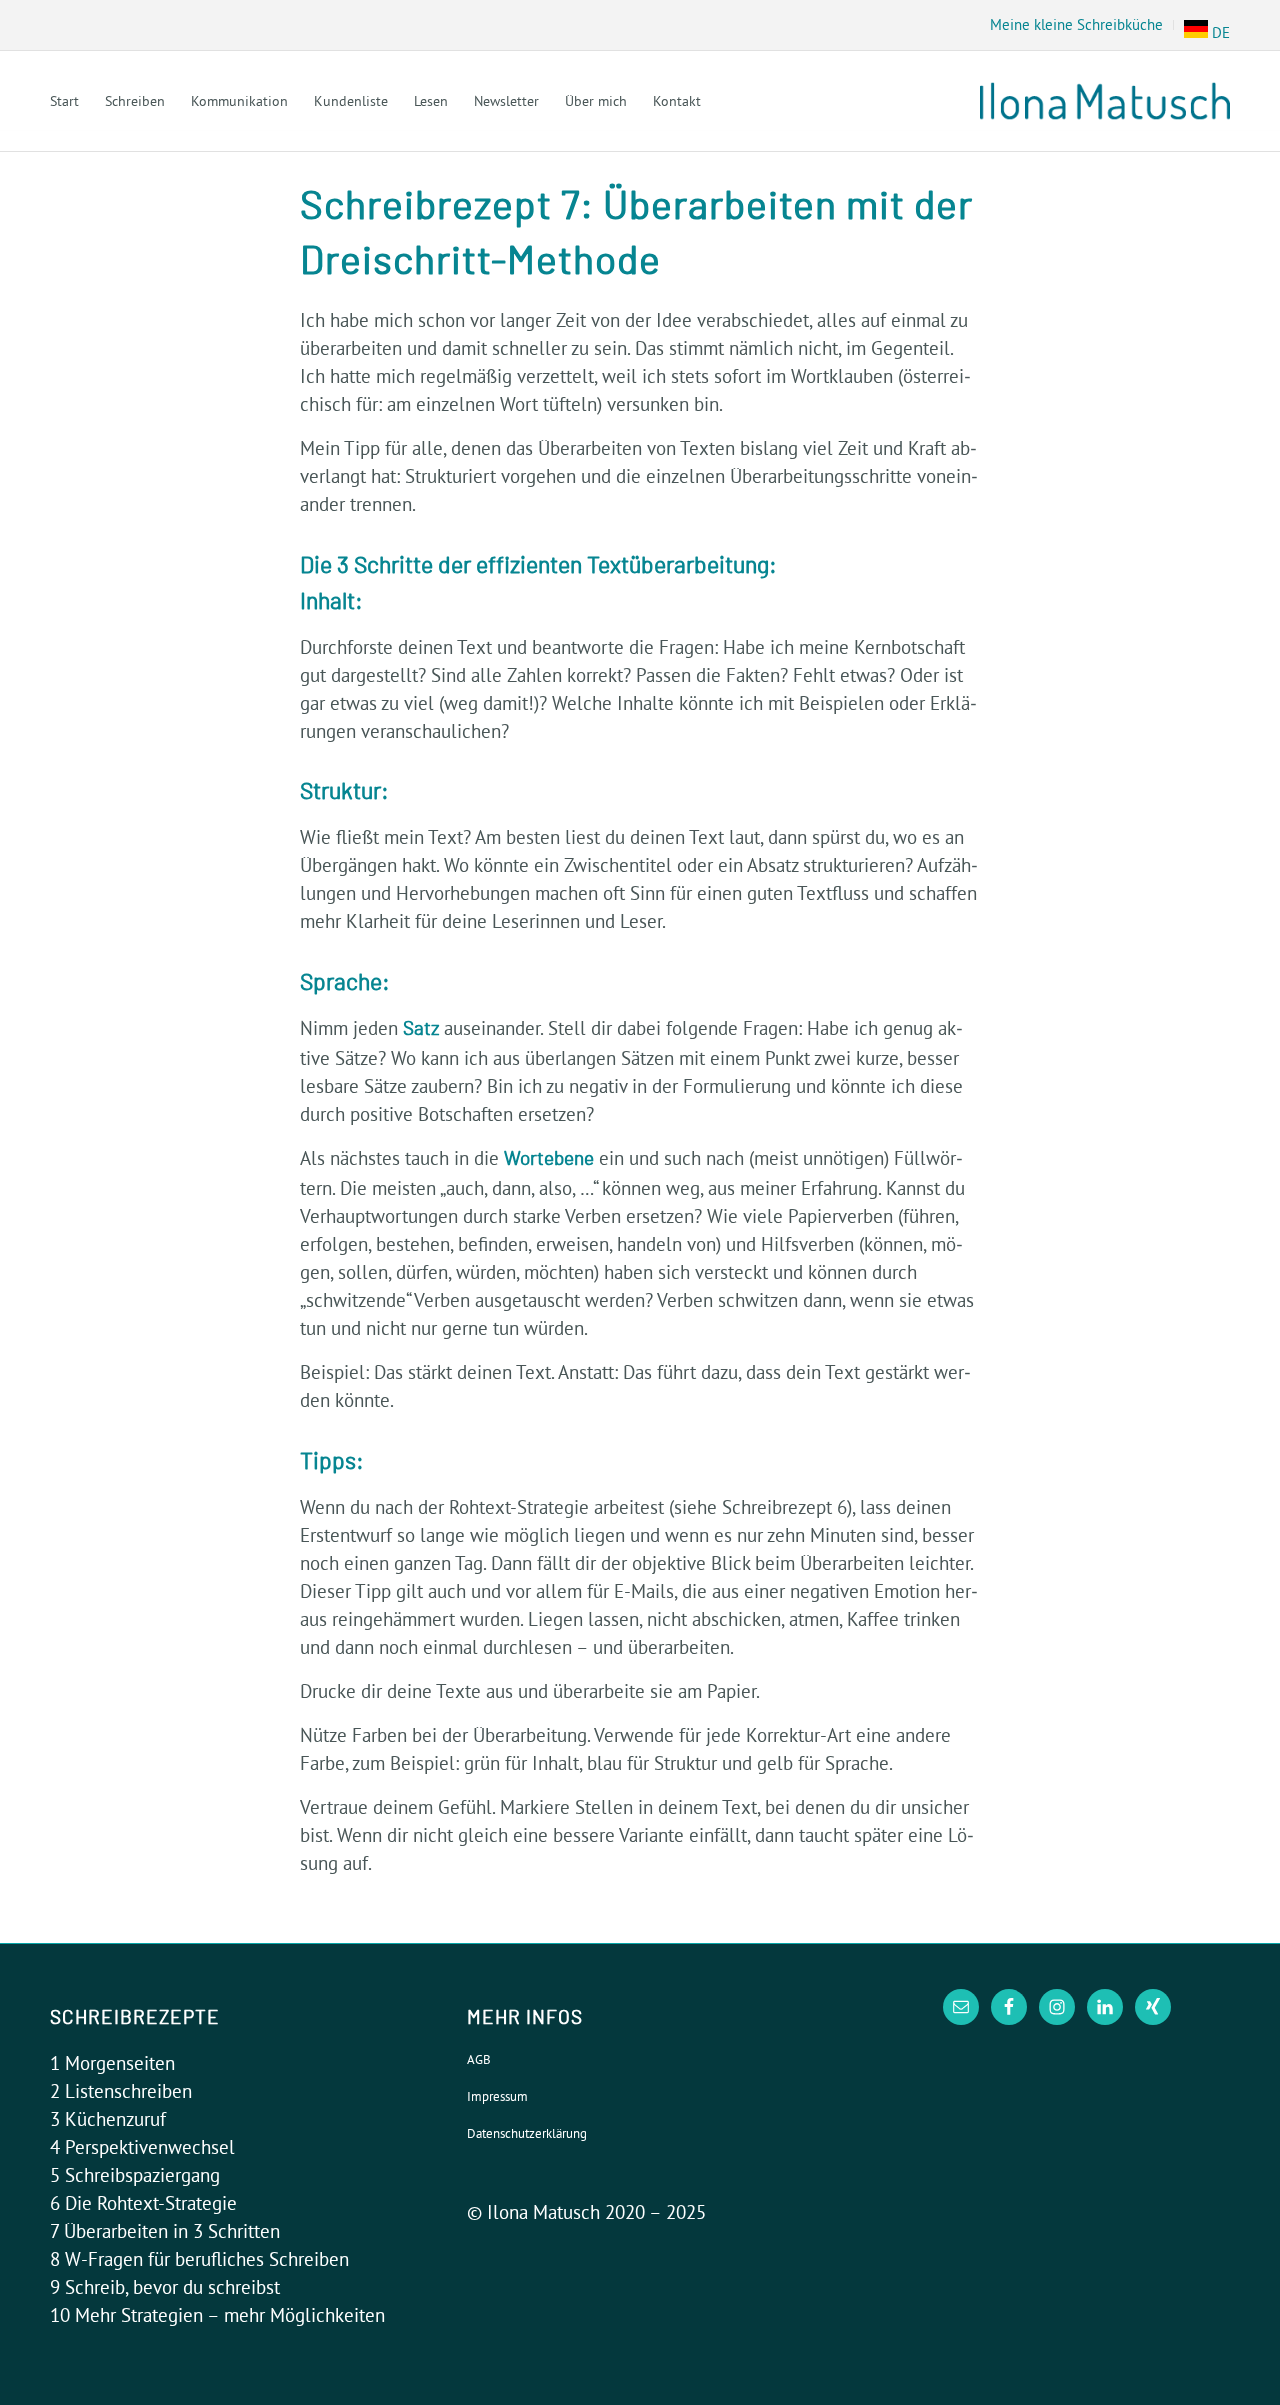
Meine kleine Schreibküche (1076, 24)
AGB (479, 2059)
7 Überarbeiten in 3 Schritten (165, 2231)
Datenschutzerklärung (527, 2133)
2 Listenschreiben (121, 2091)
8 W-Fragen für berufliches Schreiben (199, 2259)
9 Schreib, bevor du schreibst (165, 2287)
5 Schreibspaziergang (135, 2175)
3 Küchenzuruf (108, 2119)
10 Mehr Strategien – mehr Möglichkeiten (217, 2315)
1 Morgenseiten (112, 2063)
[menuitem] (1077, 25)
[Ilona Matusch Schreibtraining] (1105, 101)
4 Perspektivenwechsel (142, 2147)
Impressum (497, 2096)
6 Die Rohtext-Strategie (143, 2203)
